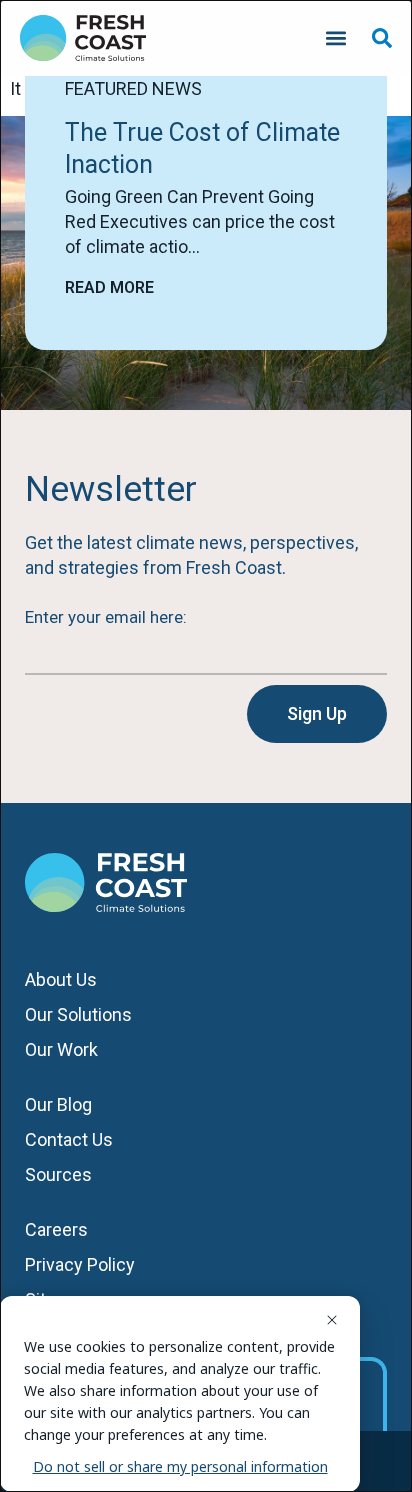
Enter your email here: (106, 617)
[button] (335, 38)
